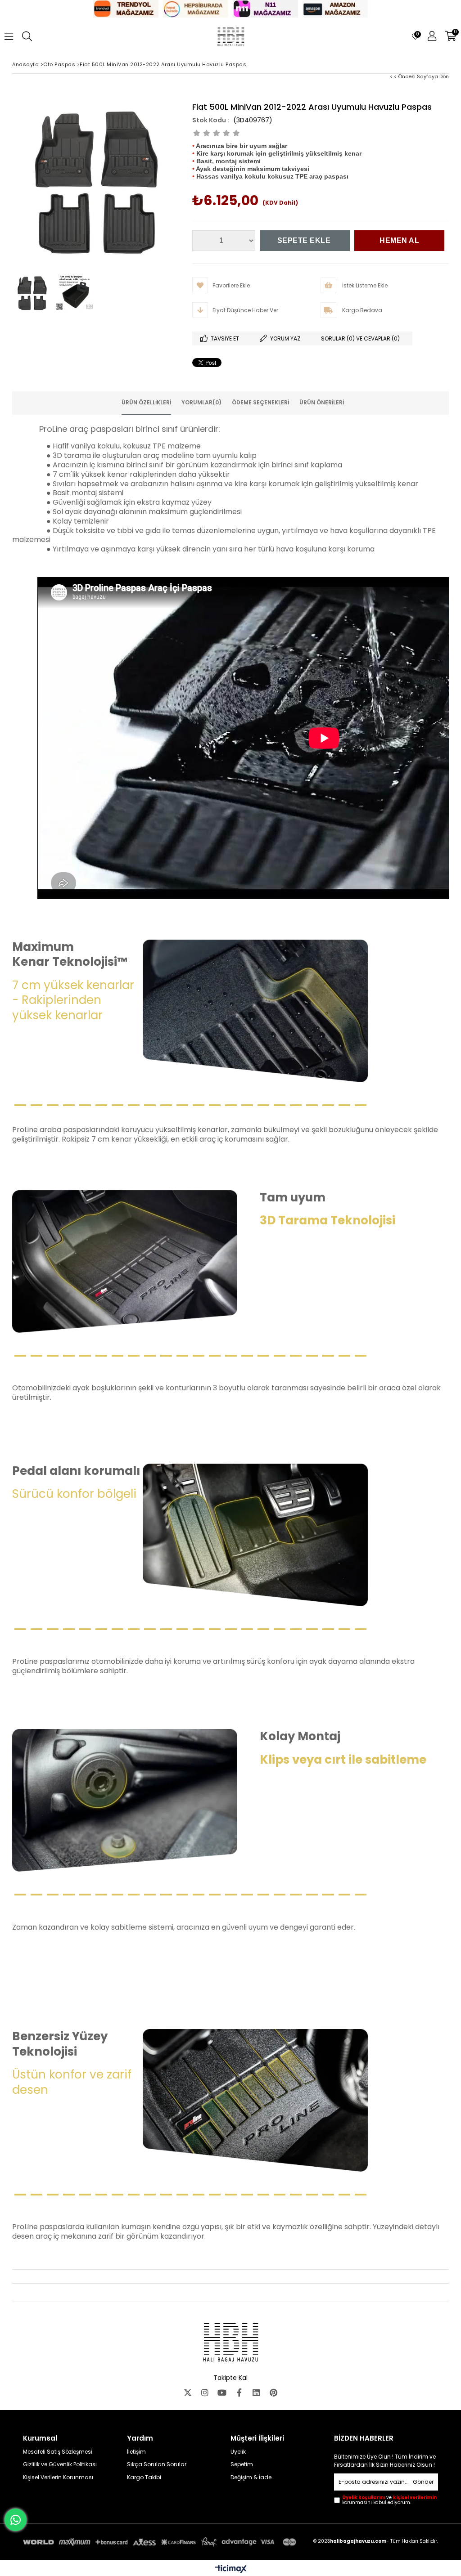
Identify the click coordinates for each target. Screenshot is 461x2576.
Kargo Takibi (144, 2477)
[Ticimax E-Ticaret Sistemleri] (231, 2569)
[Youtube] (222, 2392)
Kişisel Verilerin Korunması (58, 2477)
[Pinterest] (273, 2392)
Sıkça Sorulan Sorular (157, 2464)
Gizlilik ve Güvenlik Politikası (60, 2464)
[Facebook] (239, 2392)
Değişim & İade (251, 2477)
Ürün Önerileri (322, 402)
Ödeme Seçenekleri (260, 402)
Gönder (423, 2482)
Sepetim (242, 2464)
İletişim (136, 2452)
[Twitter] (188, 2392)
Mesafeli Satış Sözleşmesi (58, 2452)
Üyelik (238, 2452)
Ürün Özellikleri (146, 402)
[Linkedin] (256, 2392)
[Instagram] (205, 2392)
